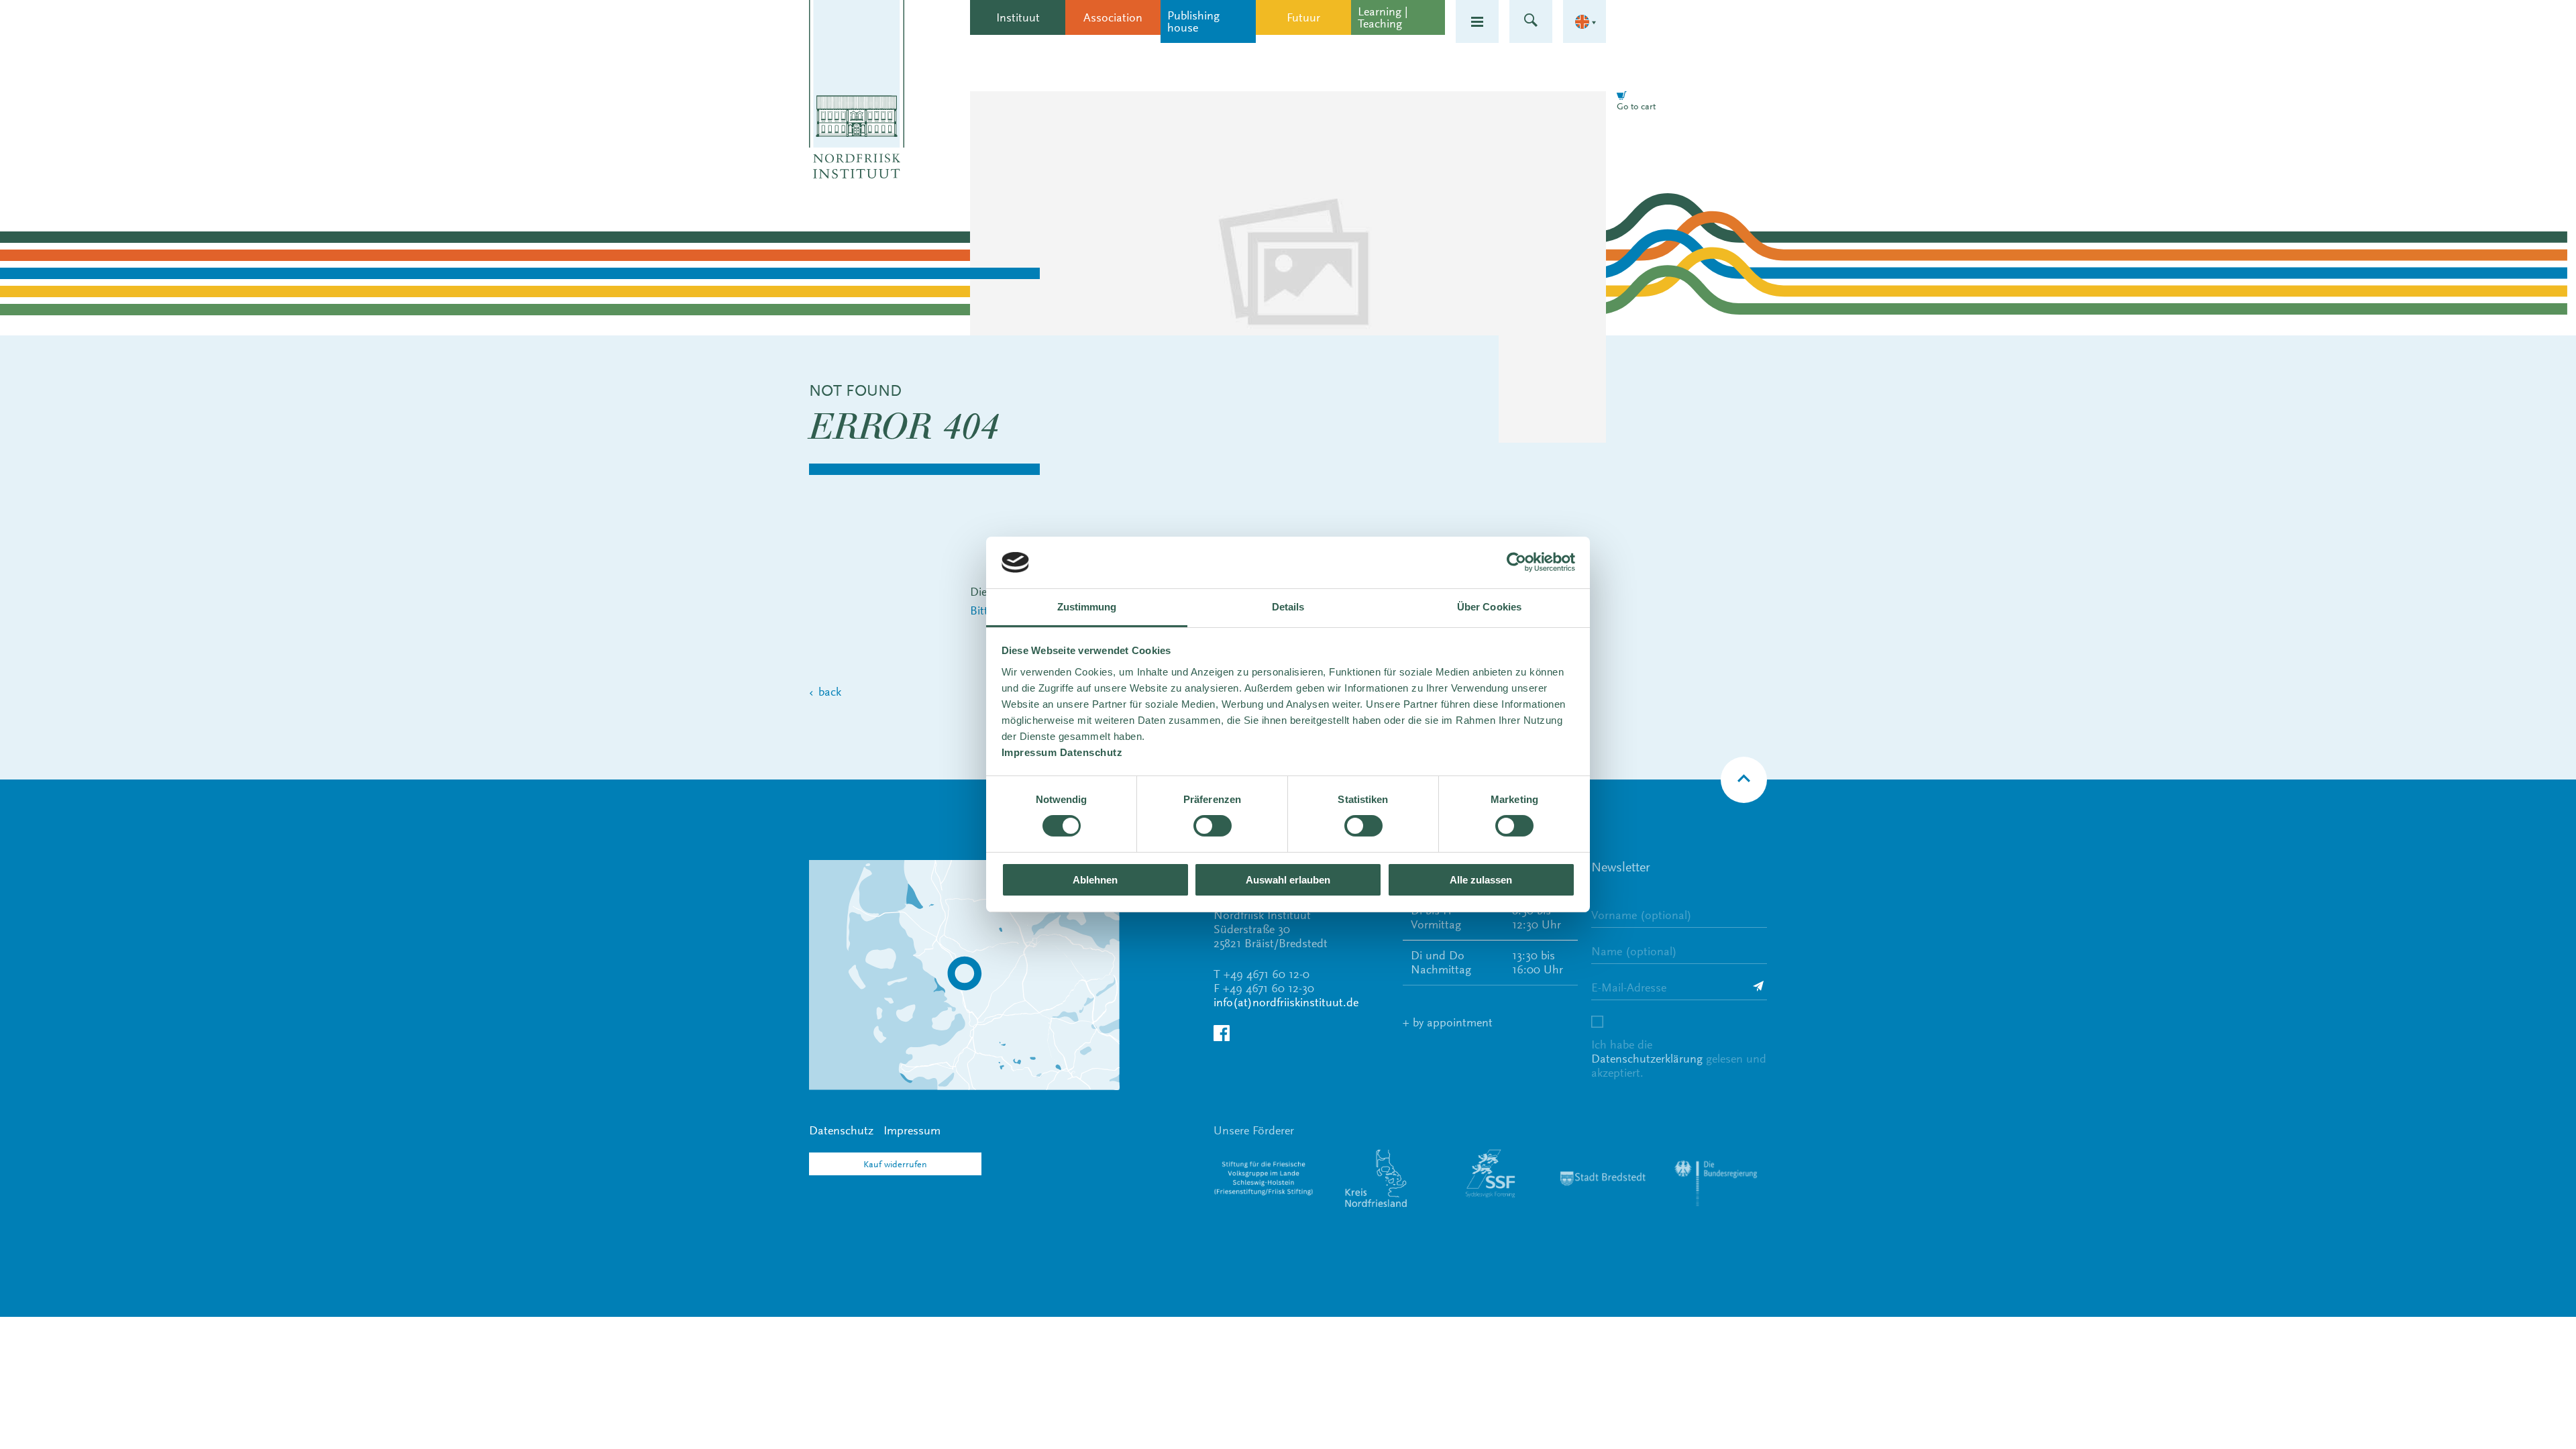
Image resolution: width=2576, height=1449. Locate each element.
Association (1113, 17)
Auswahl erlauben (1288, 880)
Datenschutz (841, 1130)
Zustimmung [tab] (1087, 607)
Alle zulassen (1481, 880)
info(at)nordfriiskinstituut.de (1286, 1002)
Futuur (1303, 17)
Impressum (912, 1130)
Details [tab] (1288, 607)
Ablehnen (1095, 880)
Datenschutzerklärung (1647, 1059)
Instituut (1018, 17)
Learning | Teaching (1383, 17)
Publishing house (1193, 21)
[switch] (1213, 826)
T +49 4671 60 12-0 (1262, 974)
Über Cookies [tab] (1489, 607)
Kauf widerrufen (895, 1164)
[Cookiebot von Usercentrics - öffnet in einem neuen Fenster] (1516, 562)
